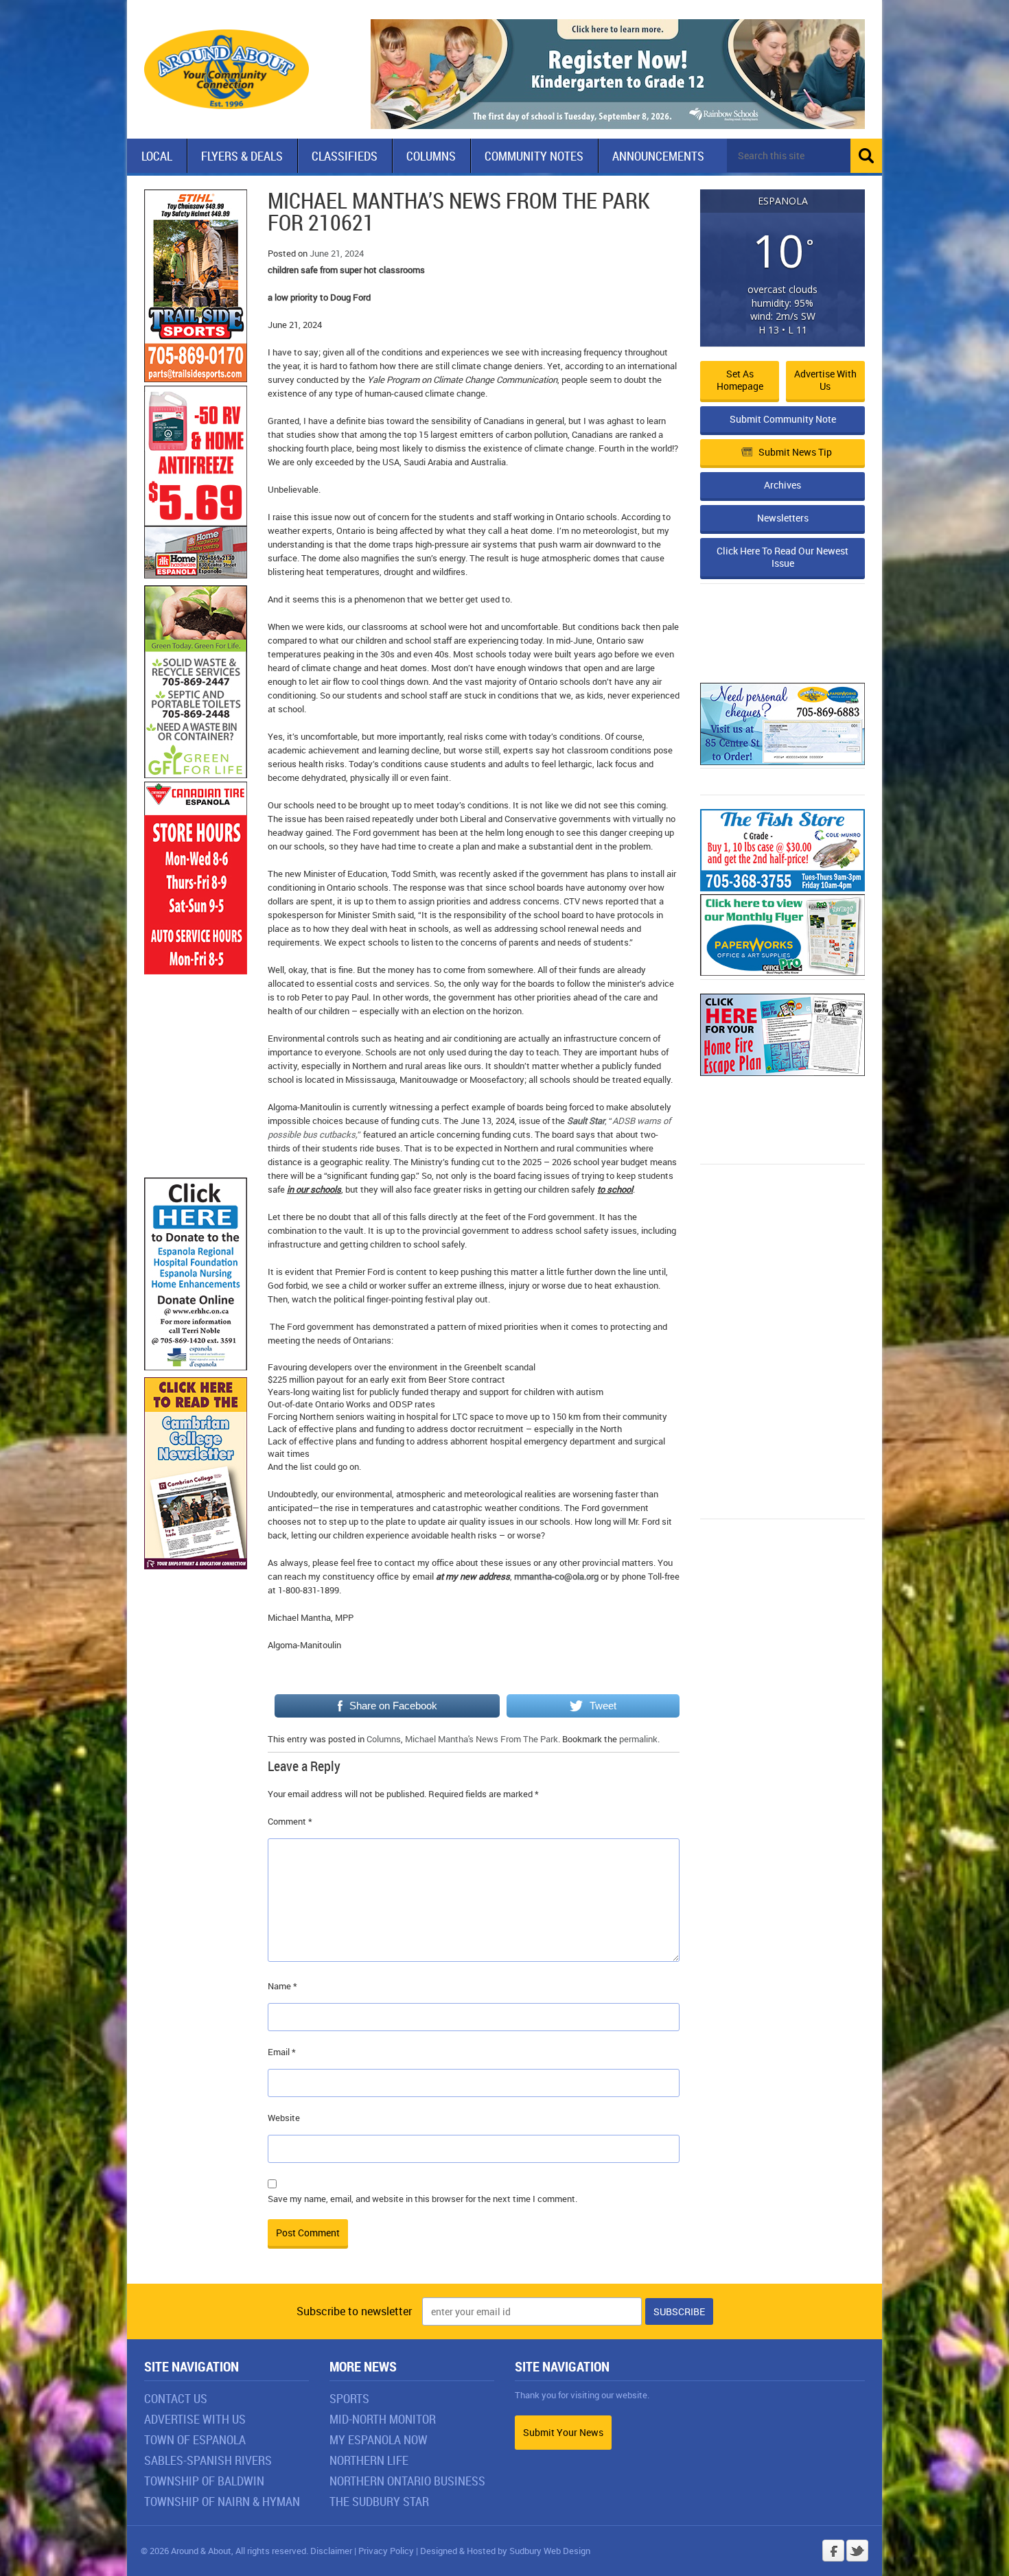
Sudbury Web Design (550, 2551)
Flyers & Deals (242, 156)
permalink (638, 1739)
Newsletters (783, 518)
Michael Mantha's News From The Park (482, 1739)
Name (282, 1986)
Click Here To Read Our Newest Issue (782, 557)
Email (282, 2052)
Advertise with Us (825, 380)
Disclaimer (331, 2551)
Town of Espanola (195, 2439)
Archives (782, 485)
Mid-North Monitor (383, 2419)
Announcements (658, 156)
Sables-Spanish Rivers (208, 2460)
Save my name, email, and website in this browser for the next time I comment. (422, 2199)
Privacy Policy (386, 2551)
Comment (290, 1821)
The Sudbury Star (379, 2501)
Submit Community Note (783, 419)
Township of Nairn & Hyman (222, 2501)
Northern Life (369, 2460)
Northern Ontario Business (407, 2481)
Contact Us (176, 2398)
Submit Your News (563, 2432)
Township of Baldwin (204, 2481)
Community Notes (534, 156)
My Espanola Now (379, 2439)
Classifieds (345, 156)
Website (284, 2118)
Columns (431, 156)
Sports (349, 2398)
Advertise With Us (195, 2419)
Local (157, 156)
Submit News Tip (795, 452)
